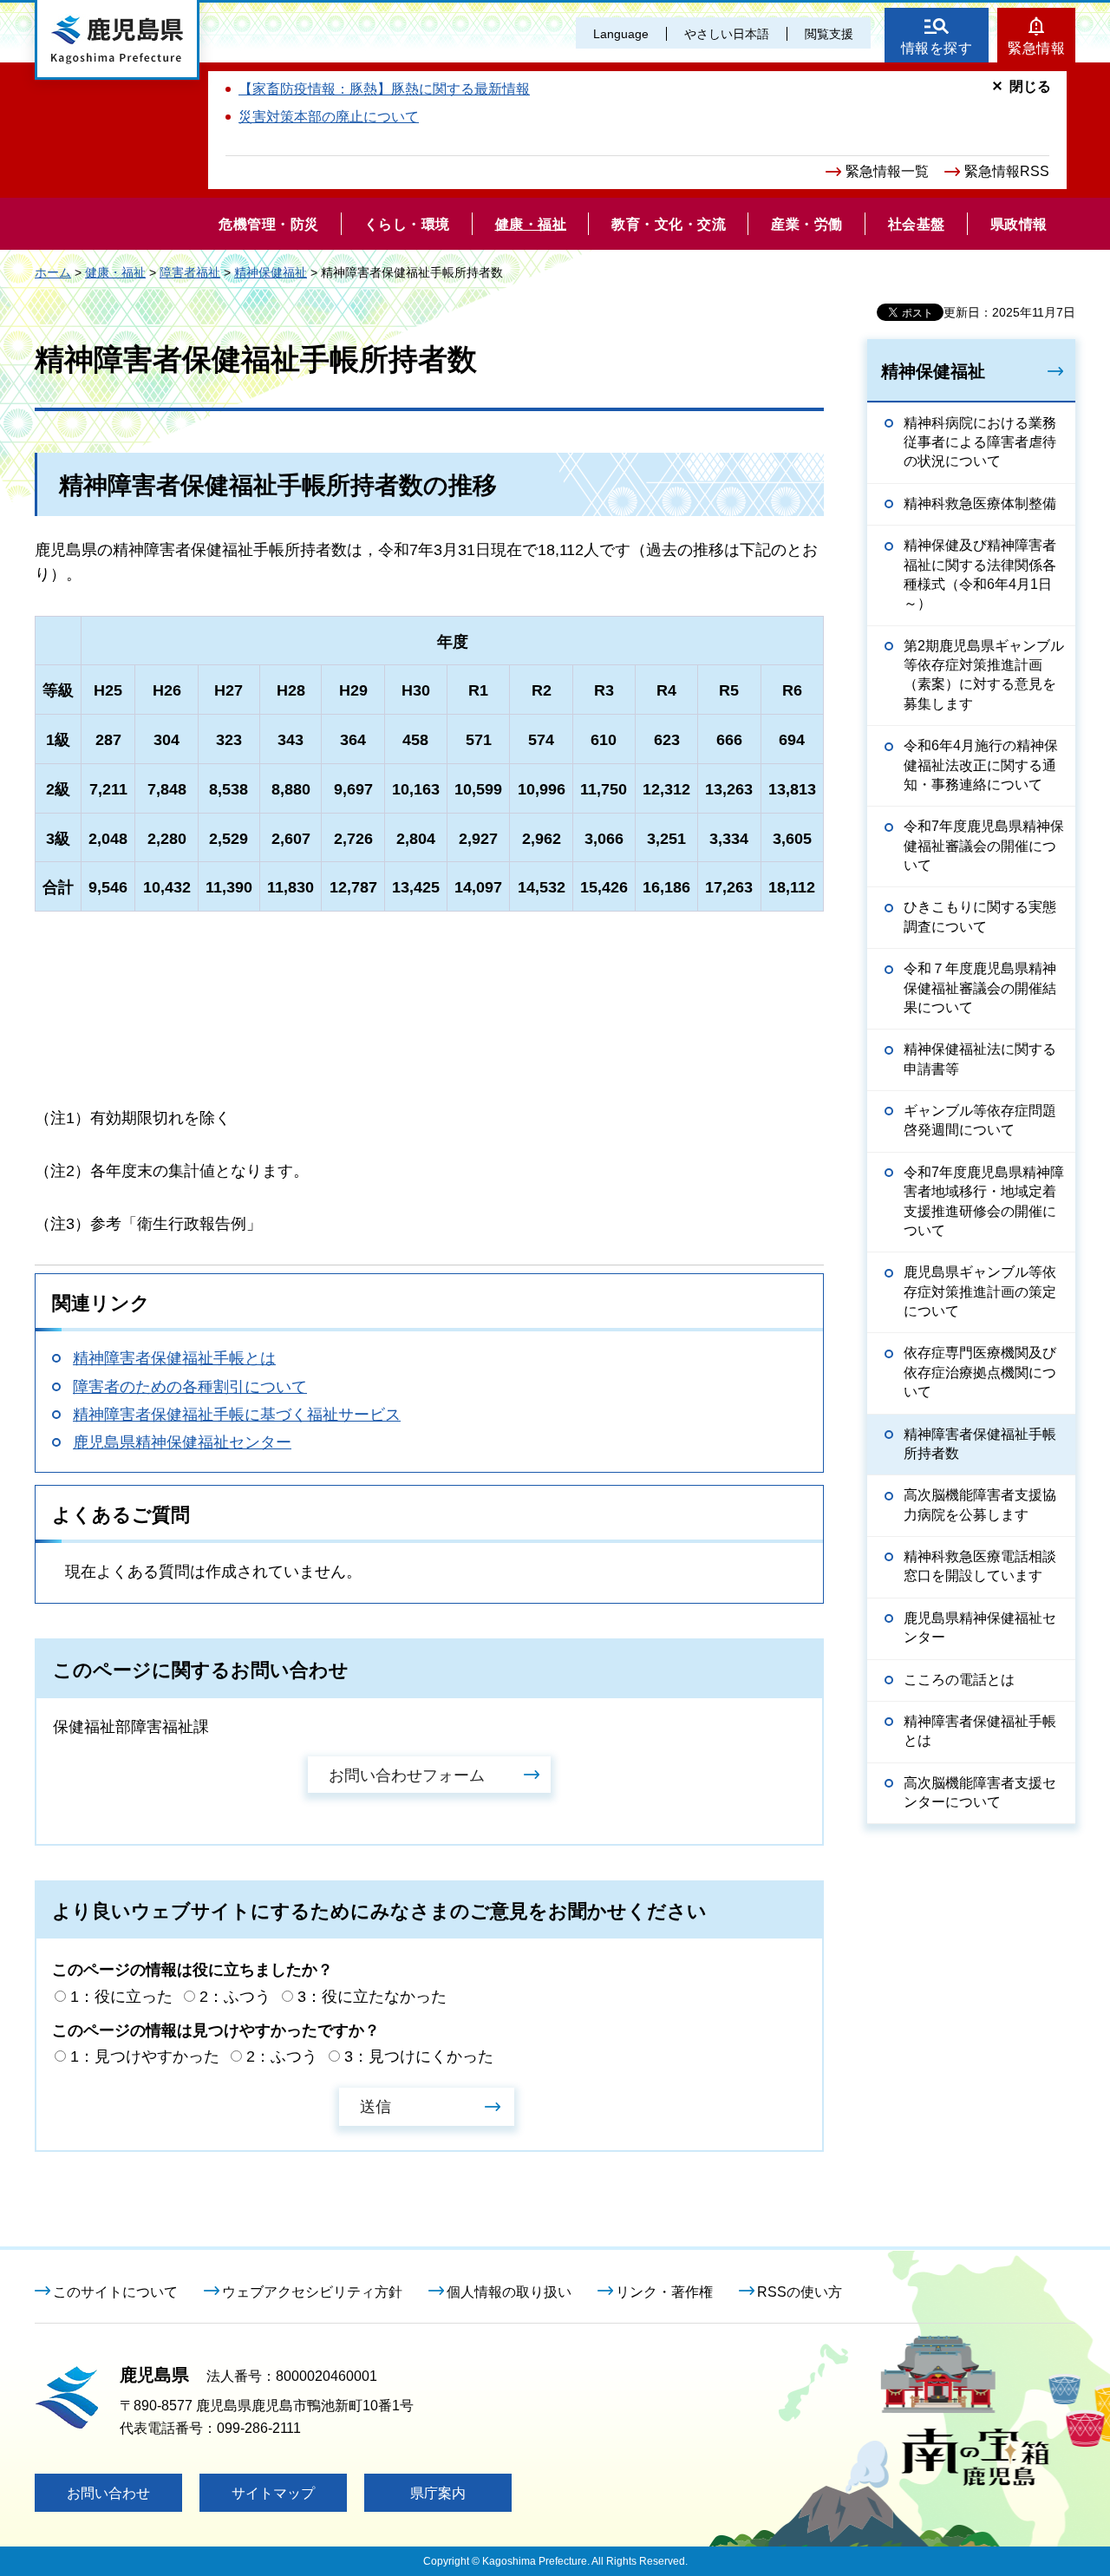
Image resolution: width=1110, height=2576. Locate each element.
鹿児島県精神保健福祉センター (182, 1442)
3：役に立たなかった (372, 1997)
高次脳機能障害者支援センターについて (980, 1792)
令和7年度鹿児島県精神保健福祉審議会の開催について (984, 846)
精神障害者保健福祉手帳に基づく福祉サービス (237, 1415)
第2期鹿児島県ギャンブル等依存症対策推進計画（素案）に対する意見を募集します (984, 675)
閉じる (1030, 86)
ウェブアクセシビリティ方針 (312, 2292)
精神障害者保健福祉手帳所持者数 (980, 1444)
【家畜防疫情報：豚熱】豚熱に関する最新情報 (384, 89)
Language (621, 34)
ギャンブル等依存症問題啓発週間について (980, 1120)
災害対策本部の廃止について (329, 117)
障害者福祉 (190, 272)
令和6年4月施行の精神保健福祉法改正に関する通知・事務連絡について (981, 765)
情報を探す (937, 48)
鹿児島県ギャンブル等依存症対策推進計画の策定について (980, 1291)
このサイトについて (115, 2292)
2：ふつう (235, 1997)
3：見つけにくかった (419, 2056)
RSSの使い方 (800, 2292)
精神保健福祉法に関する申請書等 (980, 1059)
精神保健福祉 (271, 272)
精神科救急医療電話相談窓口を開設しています (980, 1566)
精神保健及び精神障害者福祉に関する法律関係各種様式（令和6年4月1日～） (980, 574)
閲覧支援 (829, 34)
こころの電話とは (959, 1680)
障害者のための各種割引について (190, 1387)
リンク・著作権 (664, 2292)
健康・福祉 (115, 272)
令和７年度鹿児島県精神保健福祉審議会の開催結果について (980, 988)
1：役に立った (121, 1997)
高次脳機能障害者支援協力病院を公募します (980, 1504)
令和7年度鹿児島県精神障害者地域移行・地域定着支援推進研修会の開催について (984, 1201)
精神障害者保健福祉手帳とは (174, 1358)
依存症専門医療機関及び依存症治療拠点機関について (980, 1372)
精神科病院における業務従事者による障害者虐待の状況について (980, 442)
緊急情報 (1036, 48)
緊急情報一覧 (887, 171)
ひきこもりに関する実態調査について (980, 916)
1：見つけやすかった (145, 2056)
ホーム (53, 272)
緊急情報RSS (1007, 171)
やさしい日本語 (727, 34)
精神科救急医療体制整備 (980, 503)
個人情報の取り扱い (509, 2292)
